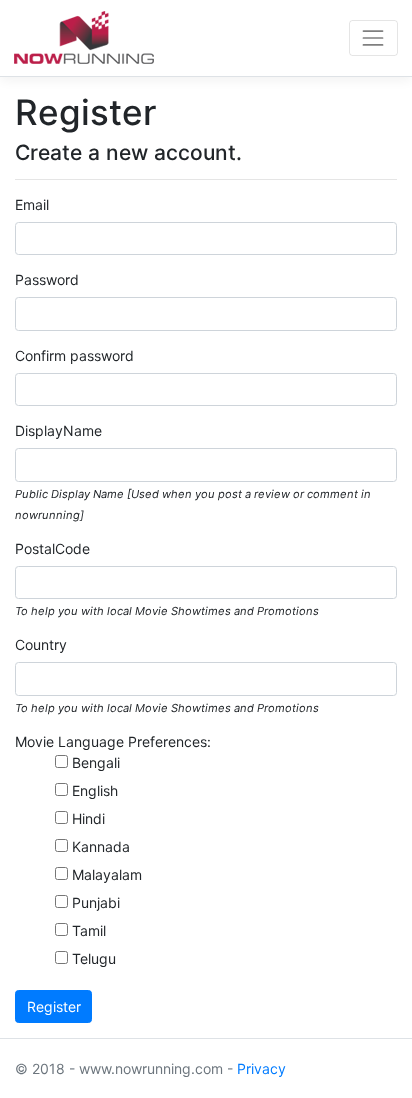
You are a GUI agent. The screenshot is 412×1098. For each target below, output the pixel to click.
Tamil (89, 930)
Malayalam (107, 874)
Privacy (261, 1068)
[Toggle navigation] (373, 37)
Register (54, 1006)
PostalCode (52, 548)
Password (47, 279)
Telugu (94, 958)
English (95, 790)
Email (32, 204)
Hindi (88, 818)
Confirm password (74, 355)
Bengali (96, 762)
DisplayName (58, 430)
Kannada (101, 846)
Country (41, 644)
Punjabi (96, 902)
